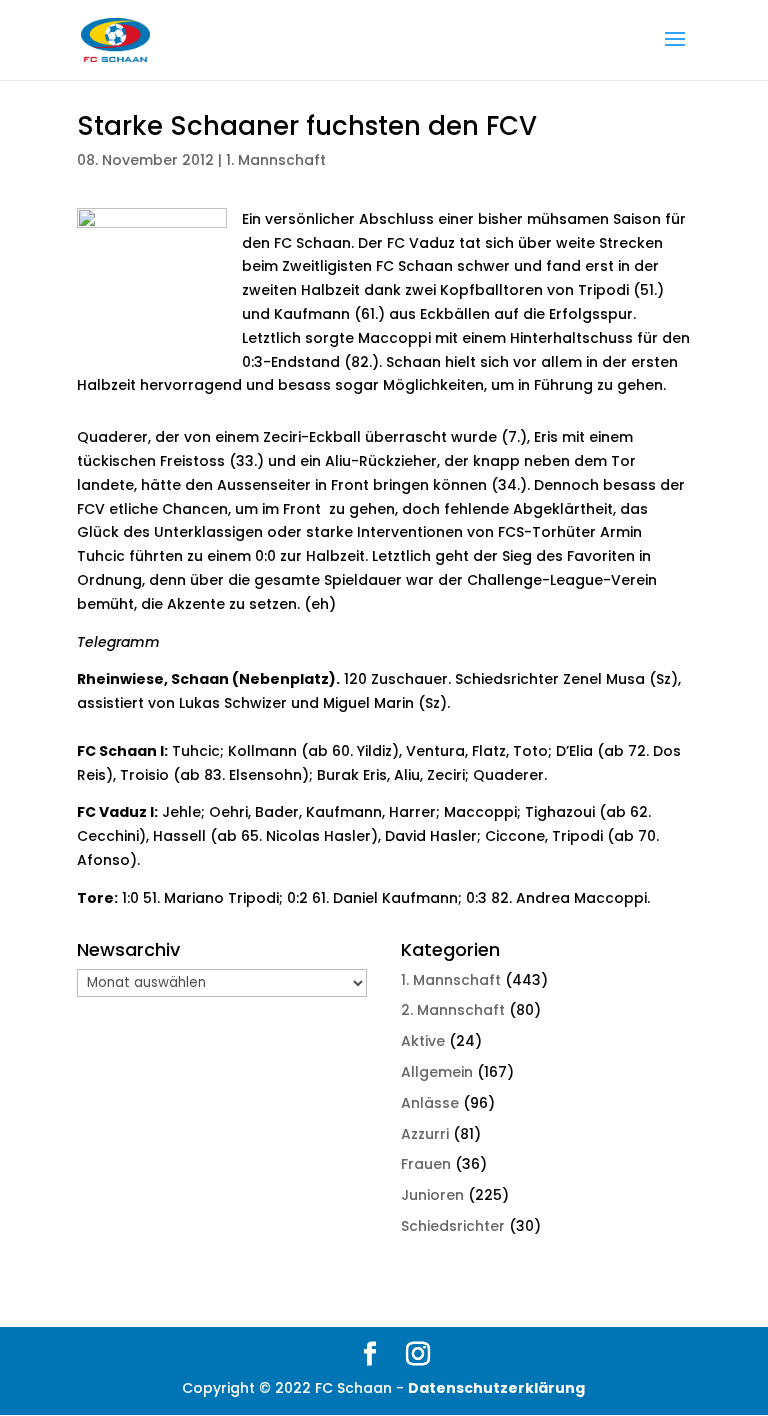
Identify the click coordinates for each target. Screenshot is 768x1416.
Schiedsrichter (453, 1226)
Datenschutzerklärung (496, 1388)
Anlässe (430, 1103)
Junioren (432, 1195)
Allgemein (437, 1072)
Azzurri (425, 1134)
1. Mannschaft (276, 160)
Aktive (423, 1041)
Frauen (426, 1164)
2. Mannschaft (453, 1010)
